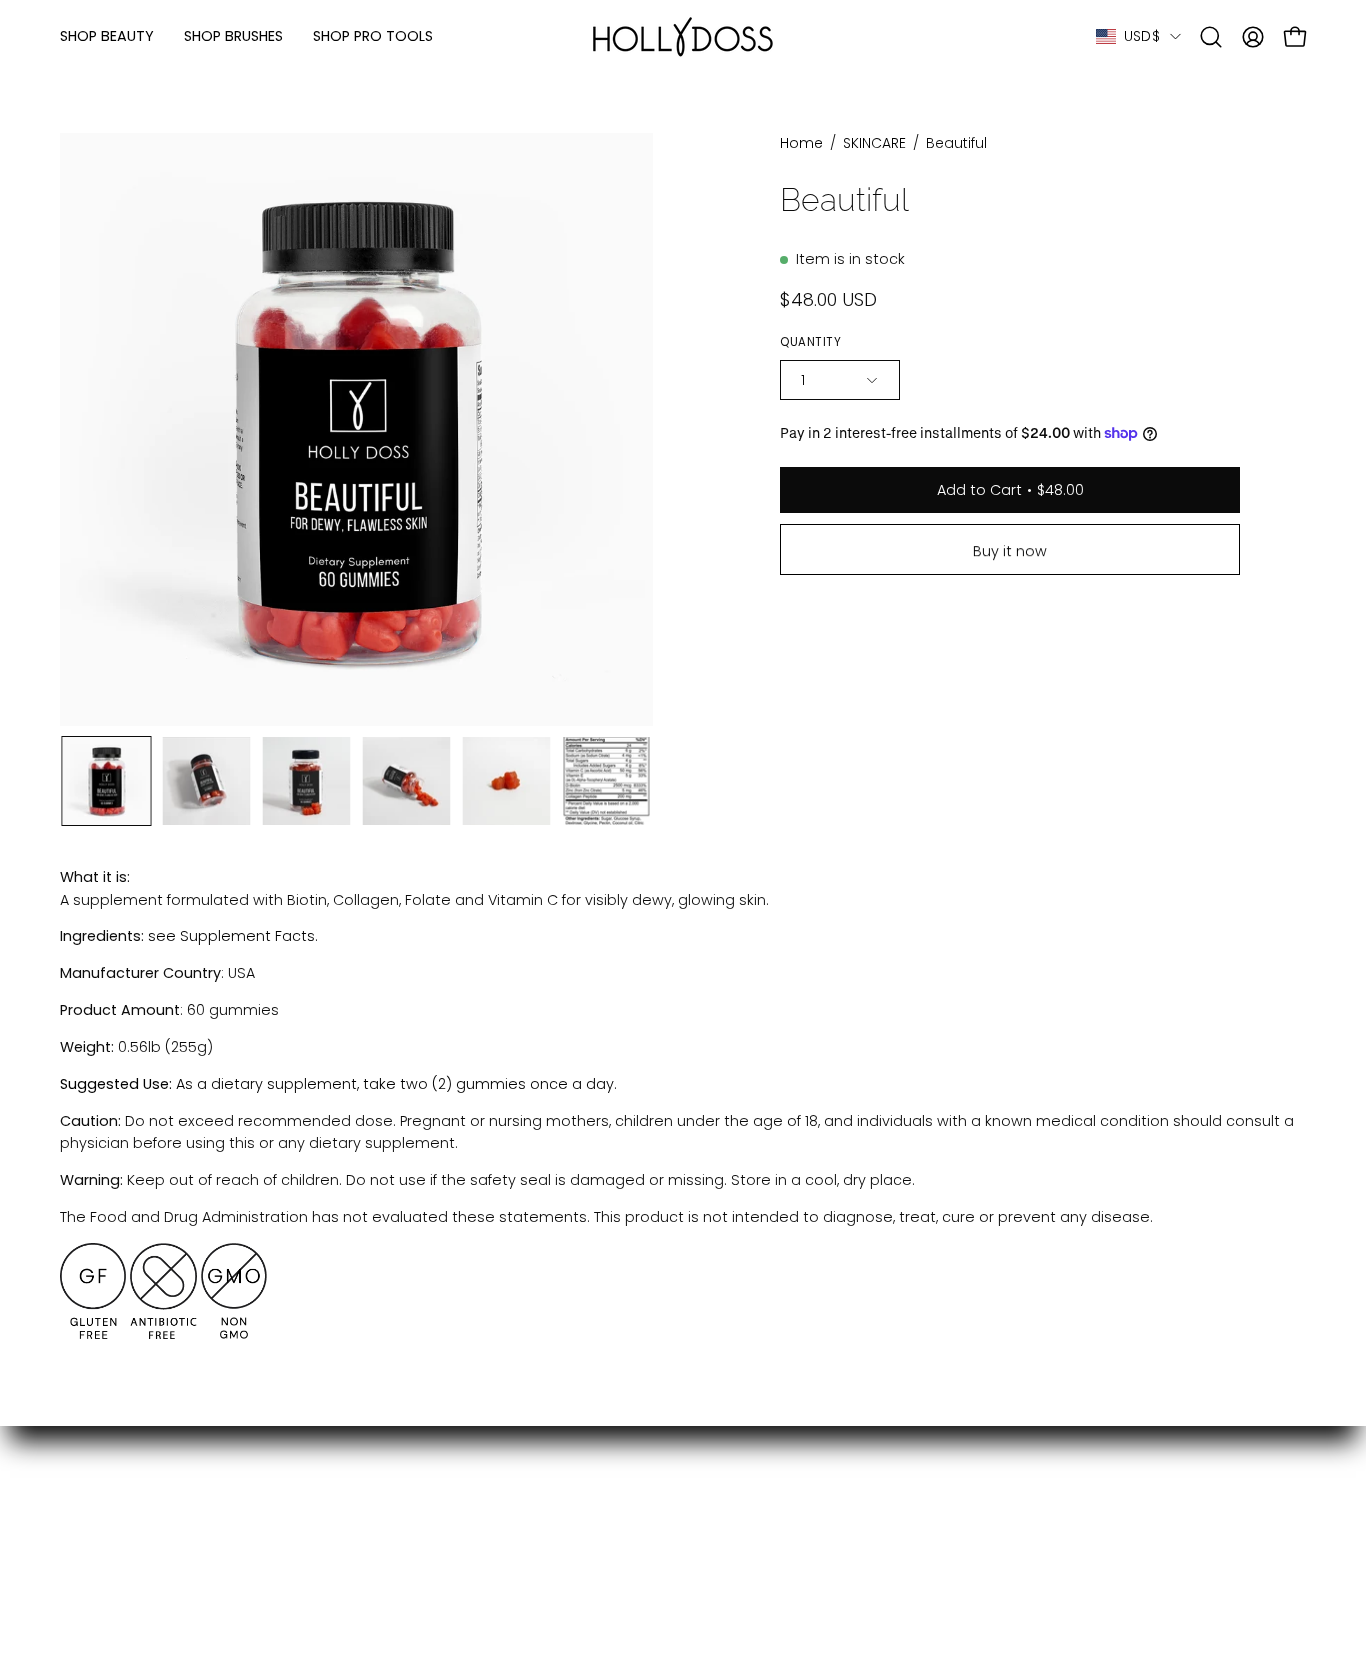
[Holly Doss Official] (683, 36)
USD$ (1142, 36)
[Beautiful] (106, 781)
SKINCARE (874, 143)
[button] (1211, 37)
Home (801, 143)
